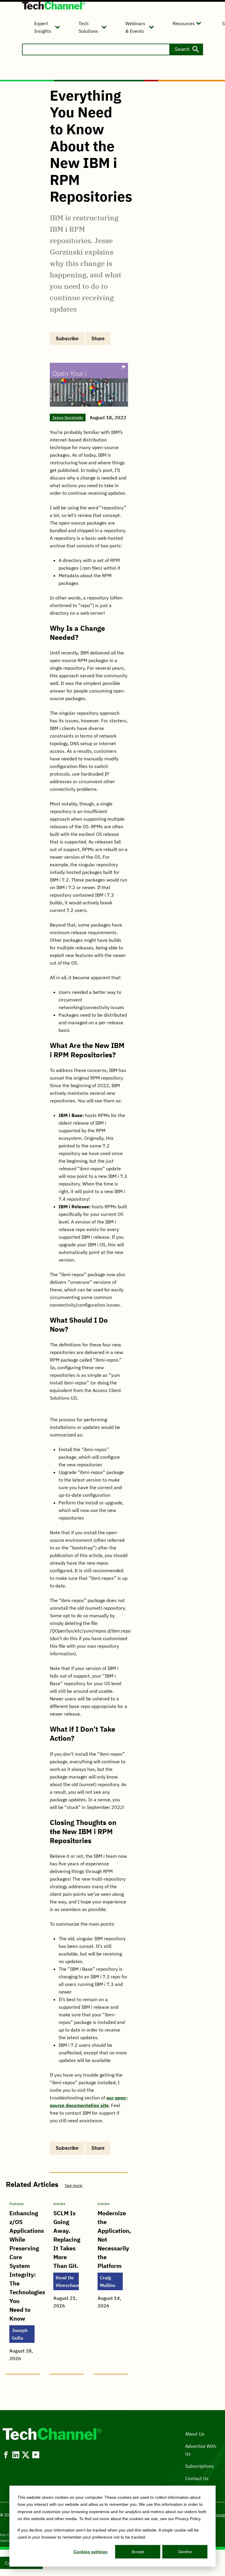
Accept (138, 2552)
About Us (195, 2434)
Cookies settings (91, 2552)
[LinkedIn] (16, 2455)
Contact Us (197, 2478)
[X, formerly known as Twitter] (26, 2455)
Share (98, 339)
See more (74, 2185)
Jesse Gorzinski (68, 417)
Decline (185, 2552)
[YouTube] (36, 2455)
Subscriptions (200, 2466)
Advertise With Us (201, 2450)
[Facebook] (6, 2455)
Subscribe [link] (67, 339)
